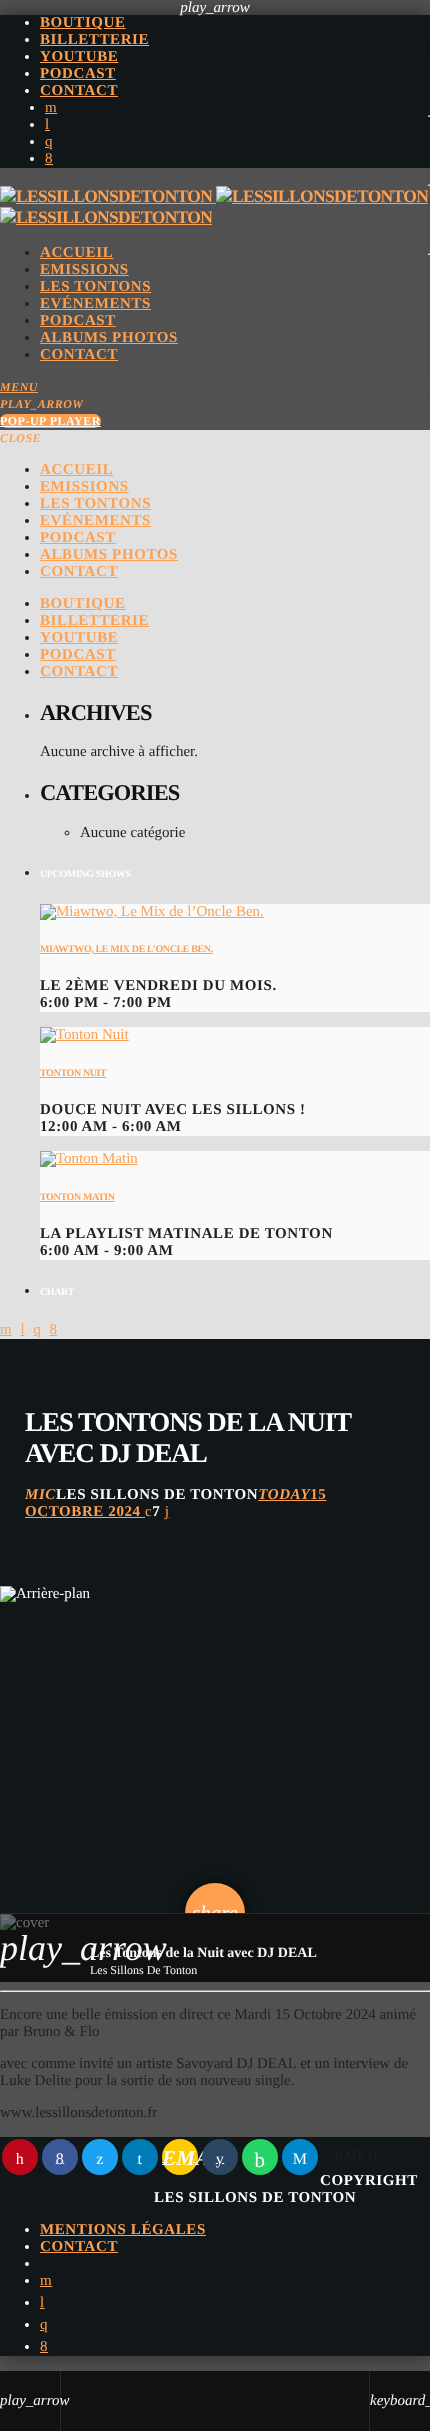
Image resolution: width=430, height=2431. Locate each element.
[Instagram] (49, 142)
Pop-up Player (50, 421)
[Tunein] (47, 125)
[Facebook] (49, 159)
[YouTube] (51, 108)
